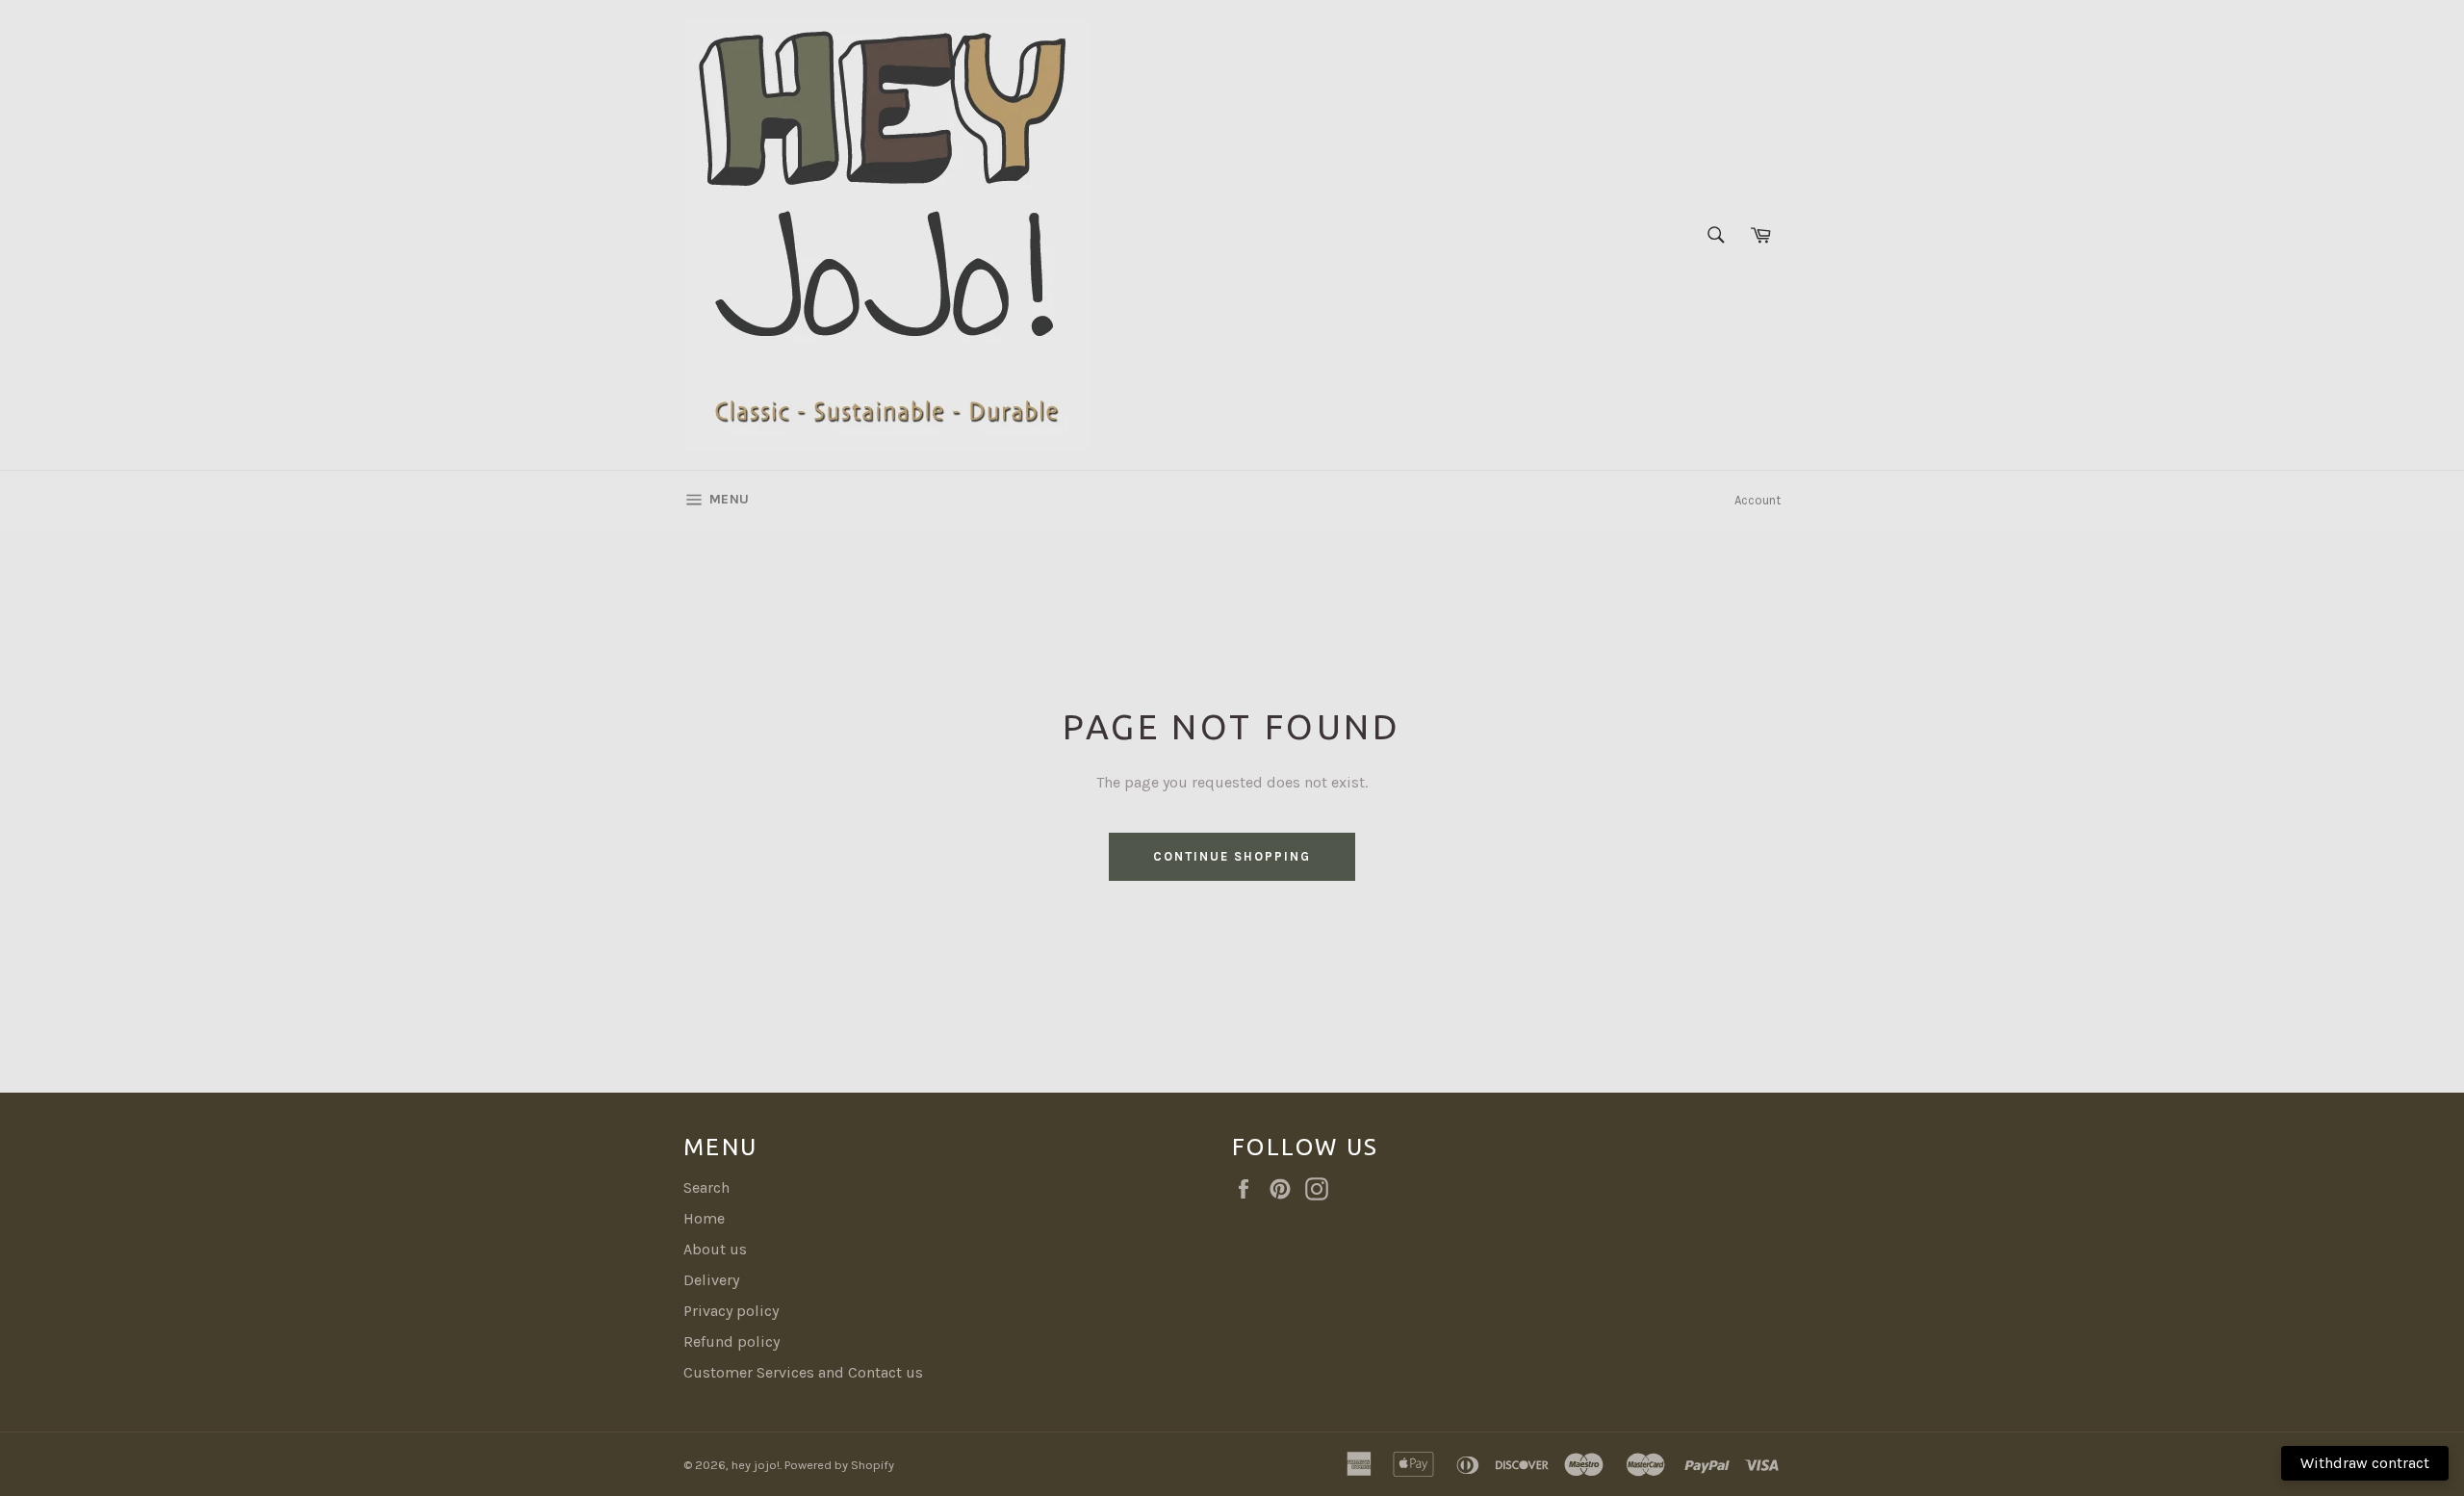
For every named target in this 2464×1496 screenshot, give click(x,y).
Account (1758, 500)
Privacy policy (731, 1311)
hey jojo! (756, 1465)
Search (706, 1187)
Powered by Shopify (839, 1465)
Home (704, 1218)
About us (715, 1249)
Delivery (711, 1280)
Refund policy (731, 1341)
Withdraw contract (2365, 1463)
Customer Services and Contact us (803, 1372)
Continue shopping (1232, 856)
